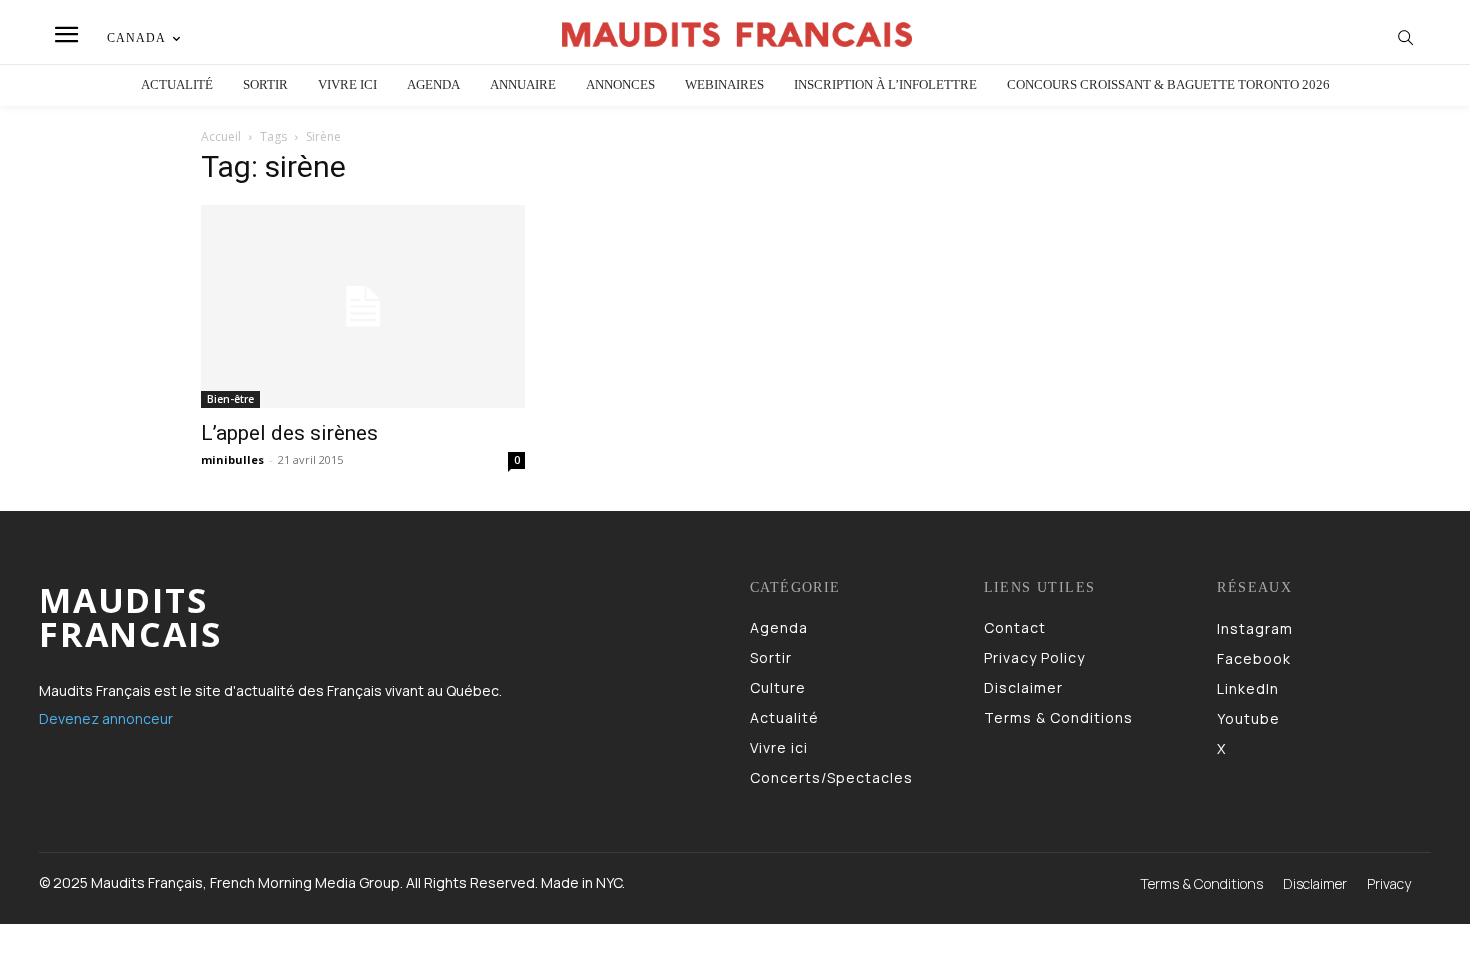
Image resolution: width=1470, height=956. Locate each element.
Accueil (221, 136)
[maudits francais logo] (738, 34)
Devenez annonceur (106, 718)
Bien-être (230, 399)
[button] (1406, 37)
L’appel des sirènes (289, 433)
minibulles (232, 459)
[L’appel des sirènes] (363, 306)
